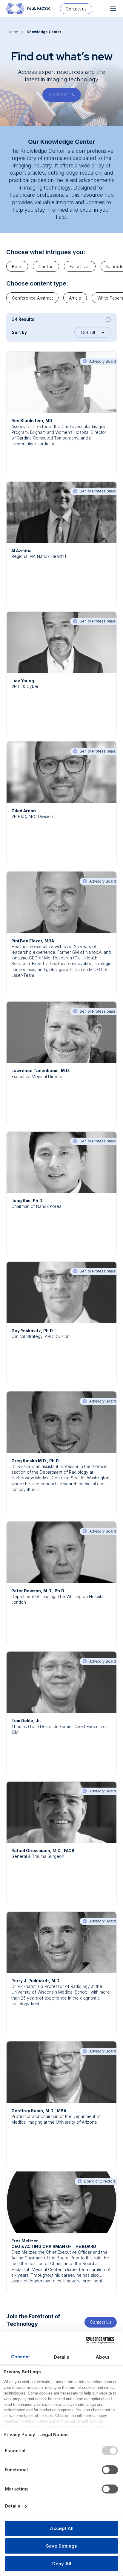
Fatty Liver (80, 267)
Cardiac (46, 267)
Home (13, 32)
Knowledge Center (44, 32)
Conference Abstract (32, 298)
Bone (17, 267)
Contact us (76, 9)
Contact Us (62, 94)
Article (75, 298)
